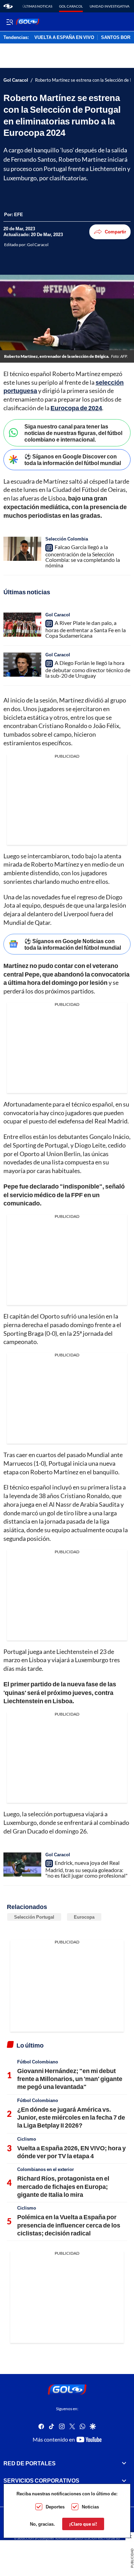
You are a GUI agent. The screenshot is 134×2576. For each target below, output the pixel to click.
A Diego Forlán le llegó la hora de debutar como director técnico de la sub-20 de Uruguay (88, 669)
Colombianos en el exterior (46, 2169)
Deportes (55, 2507)
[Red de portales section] (124, 2463)
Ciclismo (27, 2139)
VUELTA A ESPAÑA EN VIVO (64, 38)
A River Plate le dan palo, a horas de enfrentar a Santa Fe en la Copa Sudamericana (86, 629)
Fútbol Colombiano (38, 2062)
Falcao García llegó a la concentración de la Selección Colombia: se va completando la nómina (83, 556)
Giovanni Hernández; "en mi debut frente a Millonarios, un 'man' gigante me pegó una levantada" (70, 2079)
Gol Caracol (71, 6)
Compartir (115, 232)
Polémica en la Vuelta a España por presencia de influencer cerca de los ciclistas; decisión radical (69, 2225)
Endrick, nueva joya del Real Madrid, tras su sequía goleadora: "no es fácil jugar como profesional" (86, 1869)
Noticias (90, 2507)
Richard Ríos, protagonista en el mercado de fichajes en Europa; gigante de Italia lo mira (63, 2186)
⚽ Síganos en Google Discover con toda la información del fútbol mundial (73, 459)
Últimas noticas (37, 6)
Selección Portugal (34, 1917)
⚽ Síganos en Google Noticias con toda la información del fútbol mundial (73, 944)
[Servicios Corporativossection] (124, 2481)
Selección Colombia (67, 539)
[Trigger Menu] (9, 22)
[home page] (8, 6)
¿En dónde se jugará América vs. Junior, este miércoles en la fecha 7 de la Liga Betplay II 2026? (71, 2117)
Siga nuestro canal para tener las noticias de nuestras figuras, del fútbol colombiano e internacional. (73, 433)
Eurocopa (84, 1917)
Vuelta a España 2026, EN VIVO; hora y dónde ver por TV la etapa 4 (71, 2152)
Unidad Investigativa (110, 6)
